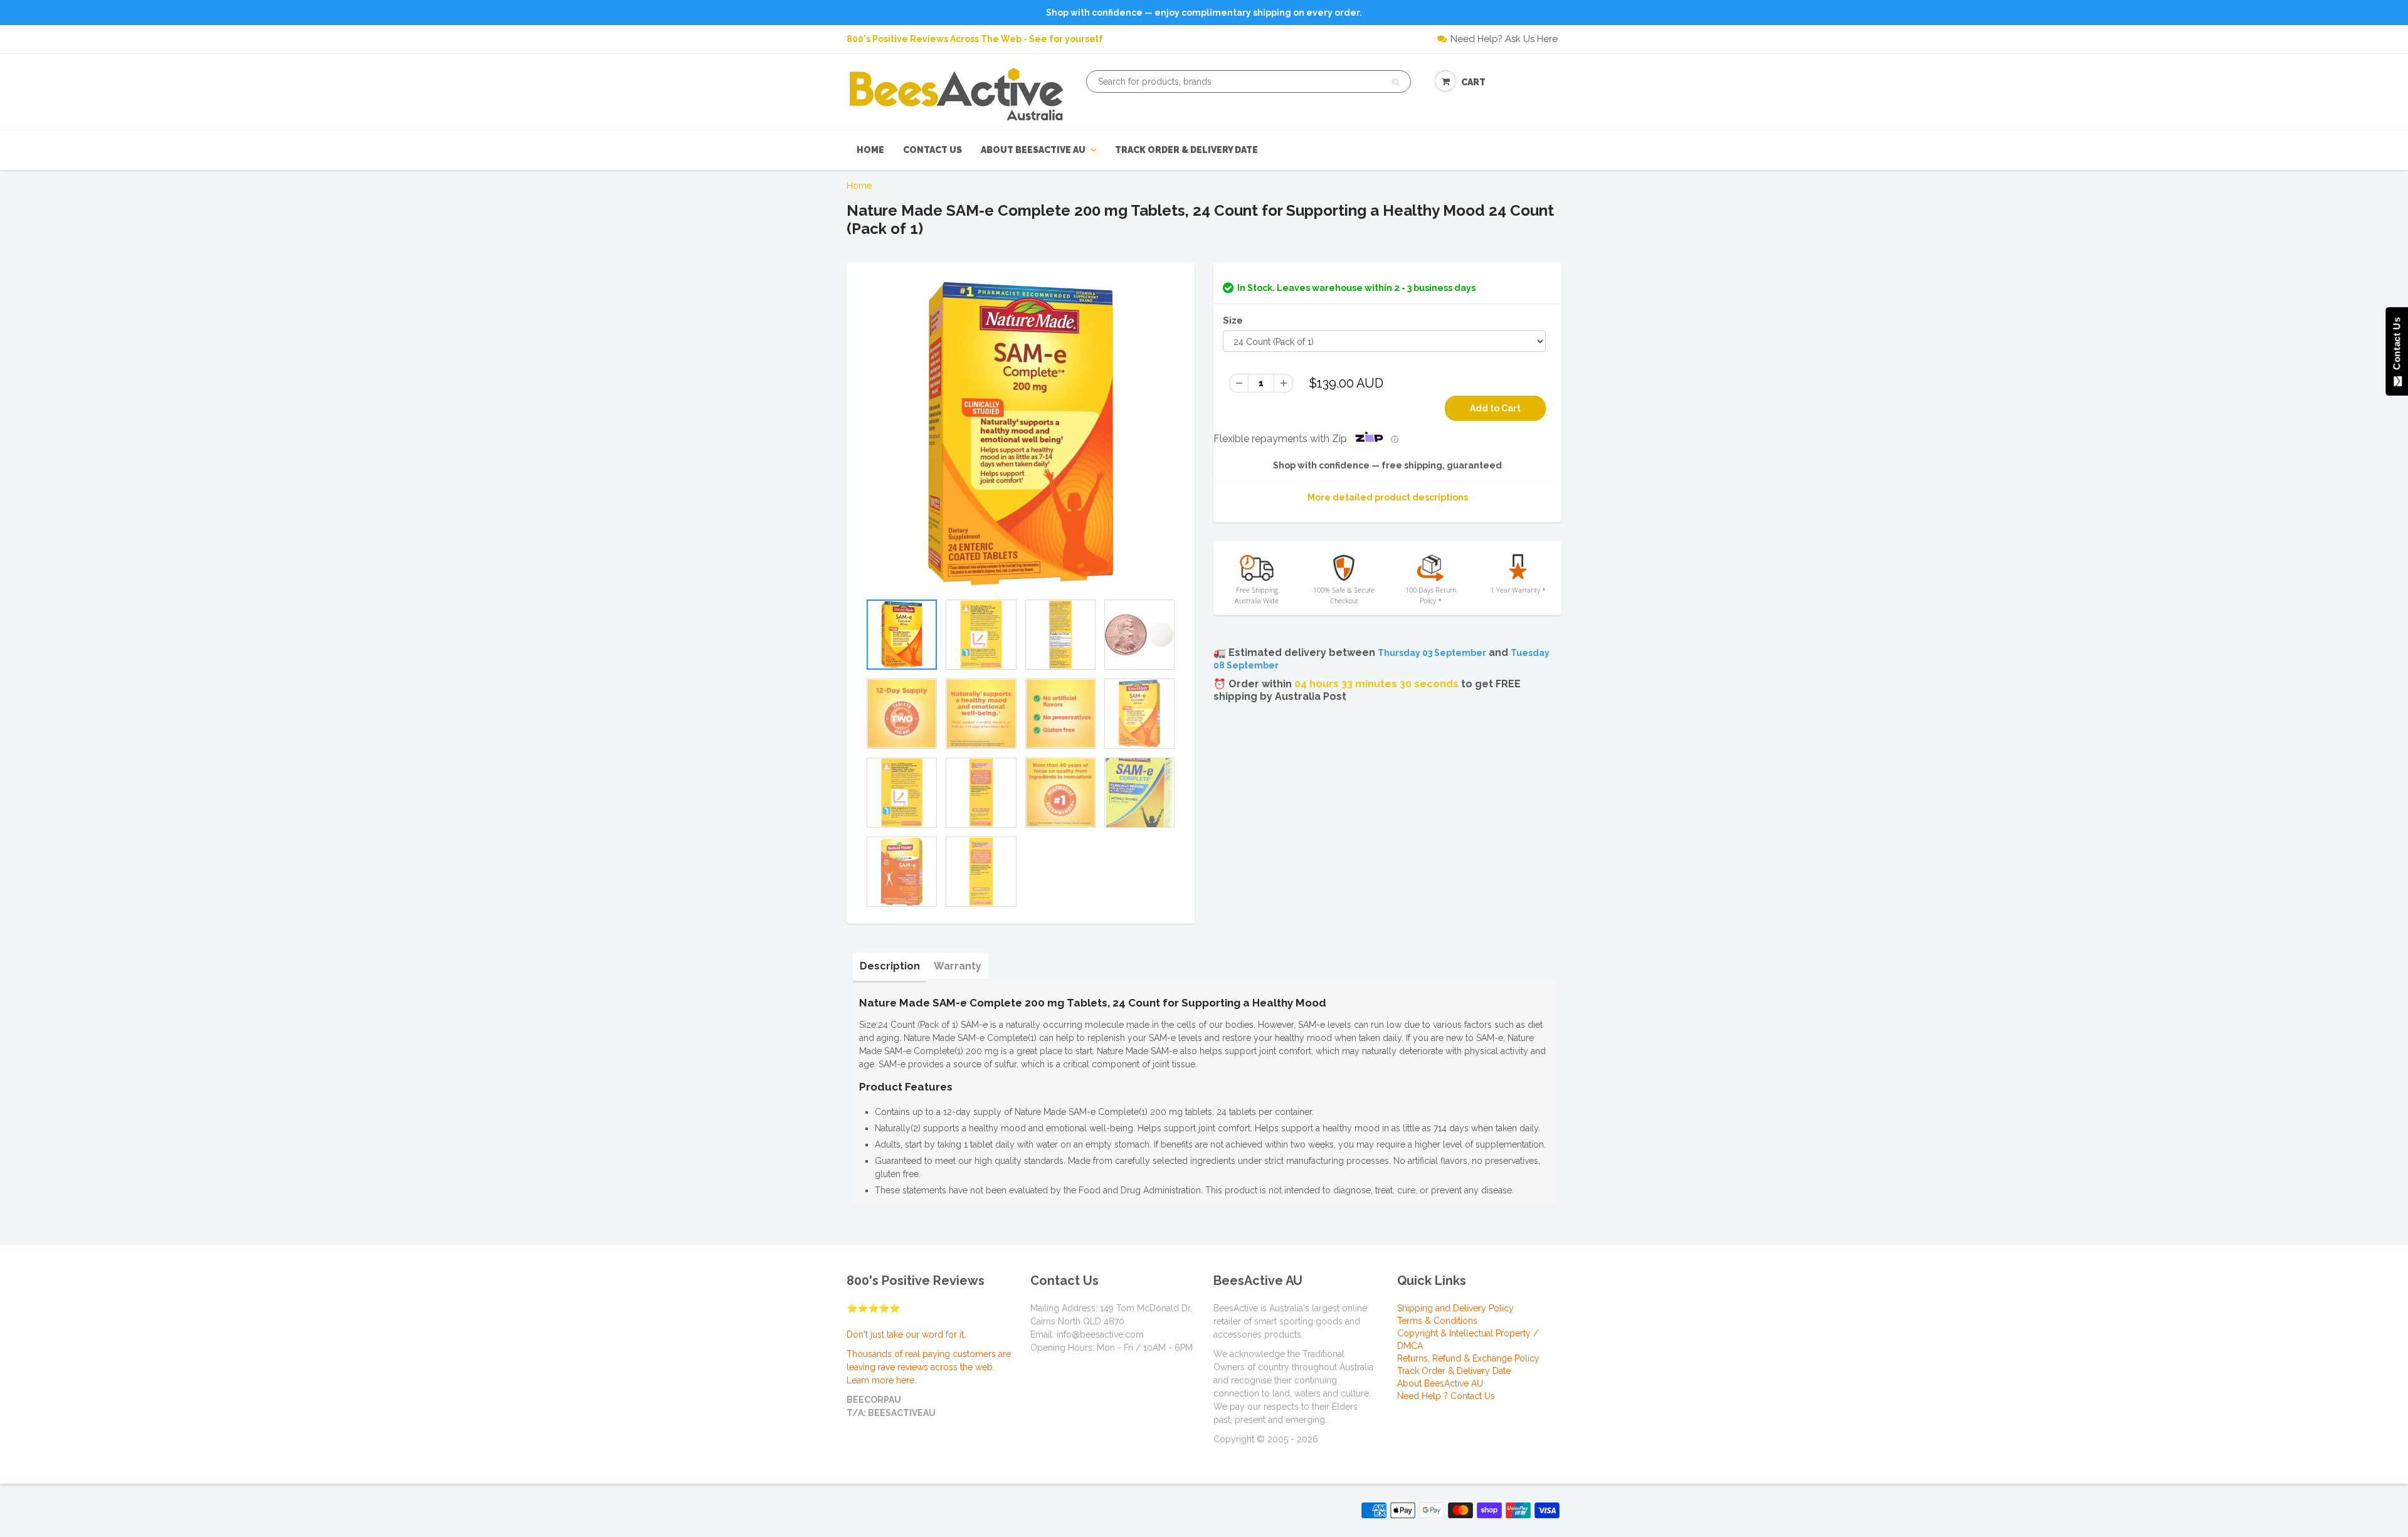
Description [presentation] (890, 966)
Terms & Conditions (1437, 1321)
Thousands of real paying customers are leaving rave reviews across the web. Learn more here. (929, 1367)
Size (1233, 320)
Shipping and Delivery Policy (1455, 1308)
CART (1473, 82)
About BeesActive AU (1033, 150)
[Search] (1396, 82)
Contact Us (932, 150)
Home (870, 150)
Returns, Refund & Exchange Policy (1468, 1358)
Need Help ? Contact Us (1446, 1396)
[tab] (890, 966)
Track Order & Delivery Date (1186, 150)
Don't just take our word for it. (906, 1334)
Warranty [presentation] (958, 966)
